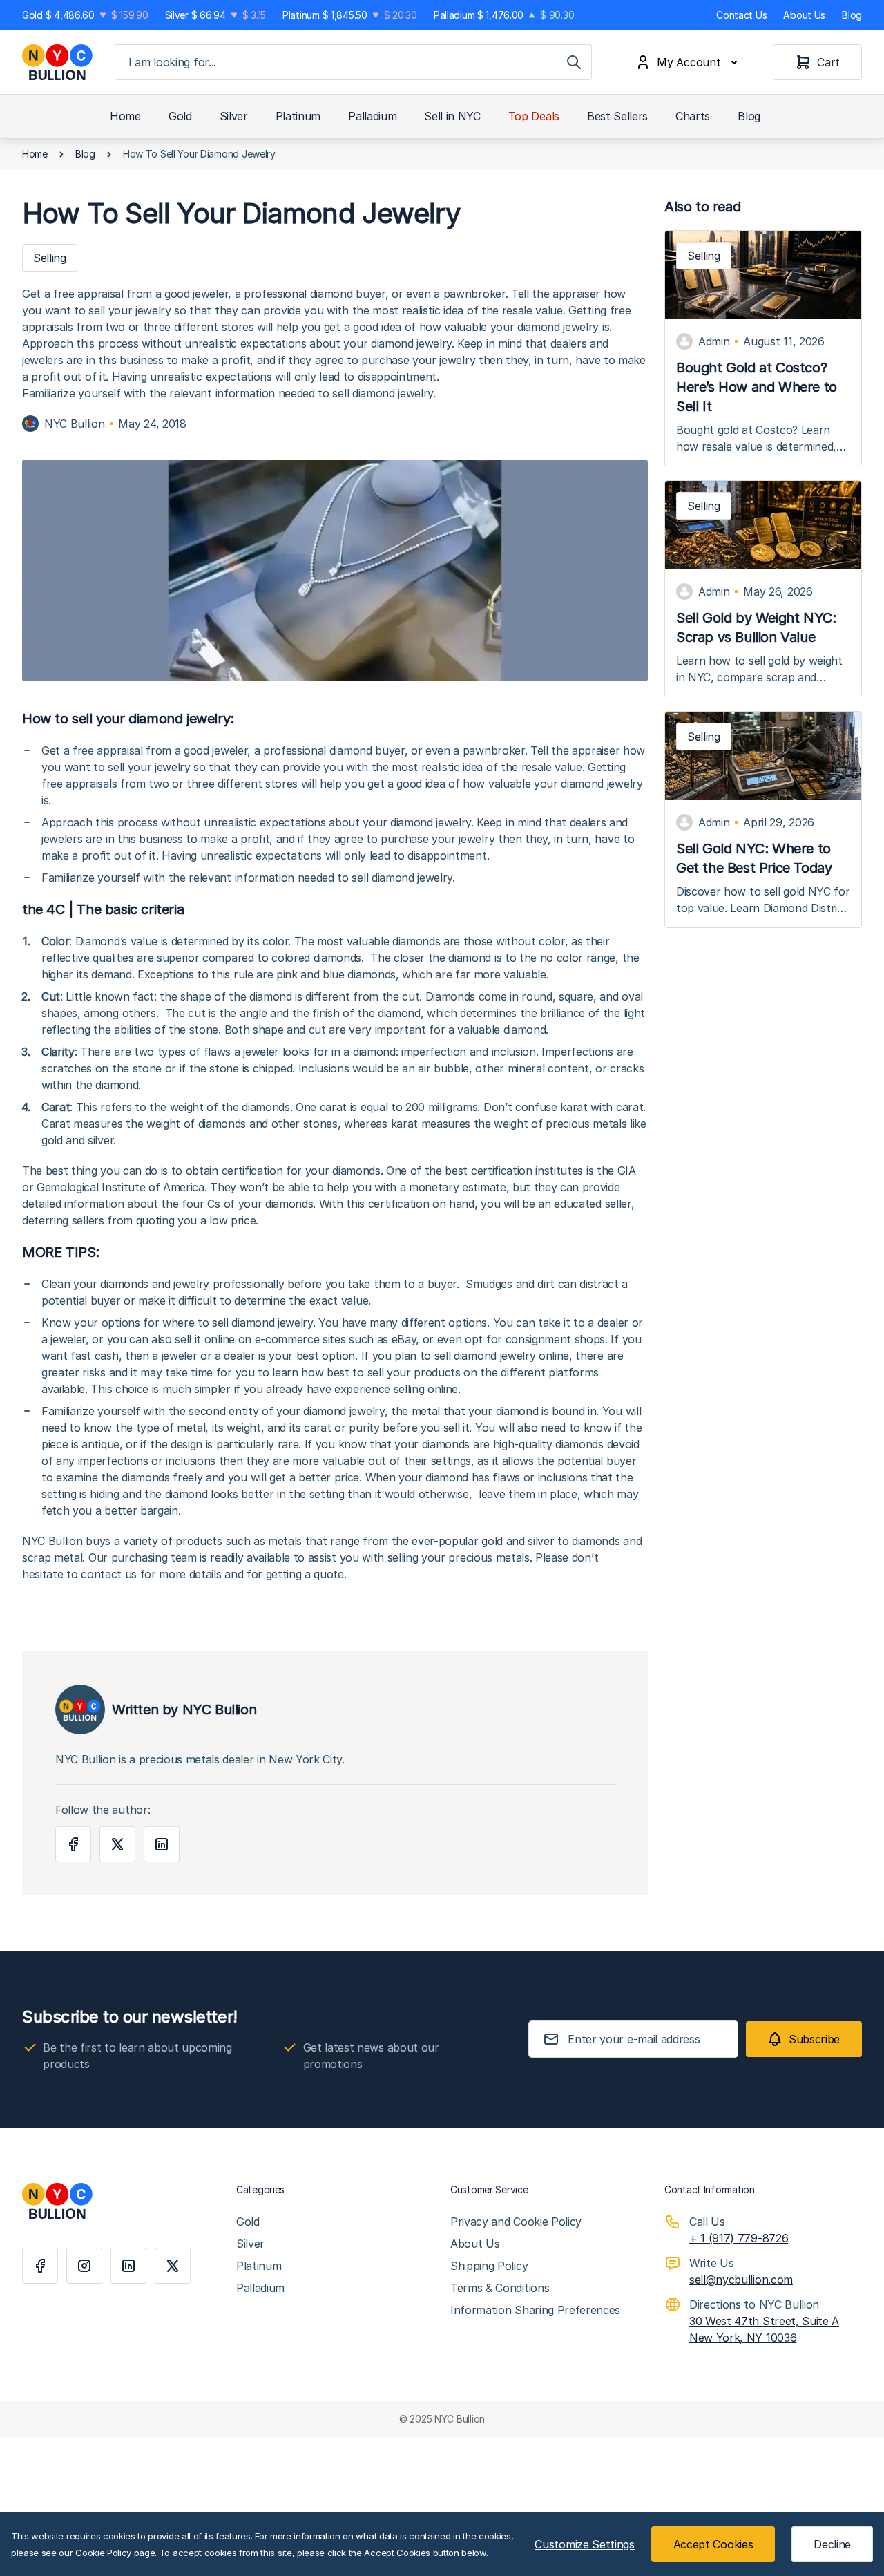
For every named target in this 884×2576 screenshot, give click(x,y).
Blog (852, 15)
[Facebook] (40, 2266)
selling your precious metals (459, 1557)
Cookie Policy (103, 2553)
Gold (180, 116)
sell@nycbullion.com (741, 2280)
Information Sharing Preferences (535, 2310)
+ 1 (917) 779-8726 (739, 2238)
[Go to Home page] (57, 62)
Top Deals (534, 116)
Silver (234, 116)
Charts (693, 116)
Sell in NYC (452, 116)
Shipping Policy (489, 2266)
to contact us (102, 1574)
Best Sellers (617, 116)
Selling (704, 256)
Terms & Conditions (500, 2288)
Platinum (298, 116)
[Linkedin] (128, 2266)
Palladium (372, 116)
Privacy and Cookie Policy (516, 2222)
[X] (173, 2266)
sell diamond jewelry (262, 1323)
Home (125, 116)
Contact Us (741, 15)
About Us (804, 15)
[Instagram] (84, 2266)
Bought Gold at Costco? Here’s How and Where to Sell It (757, 387)
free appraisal (108, 750)
